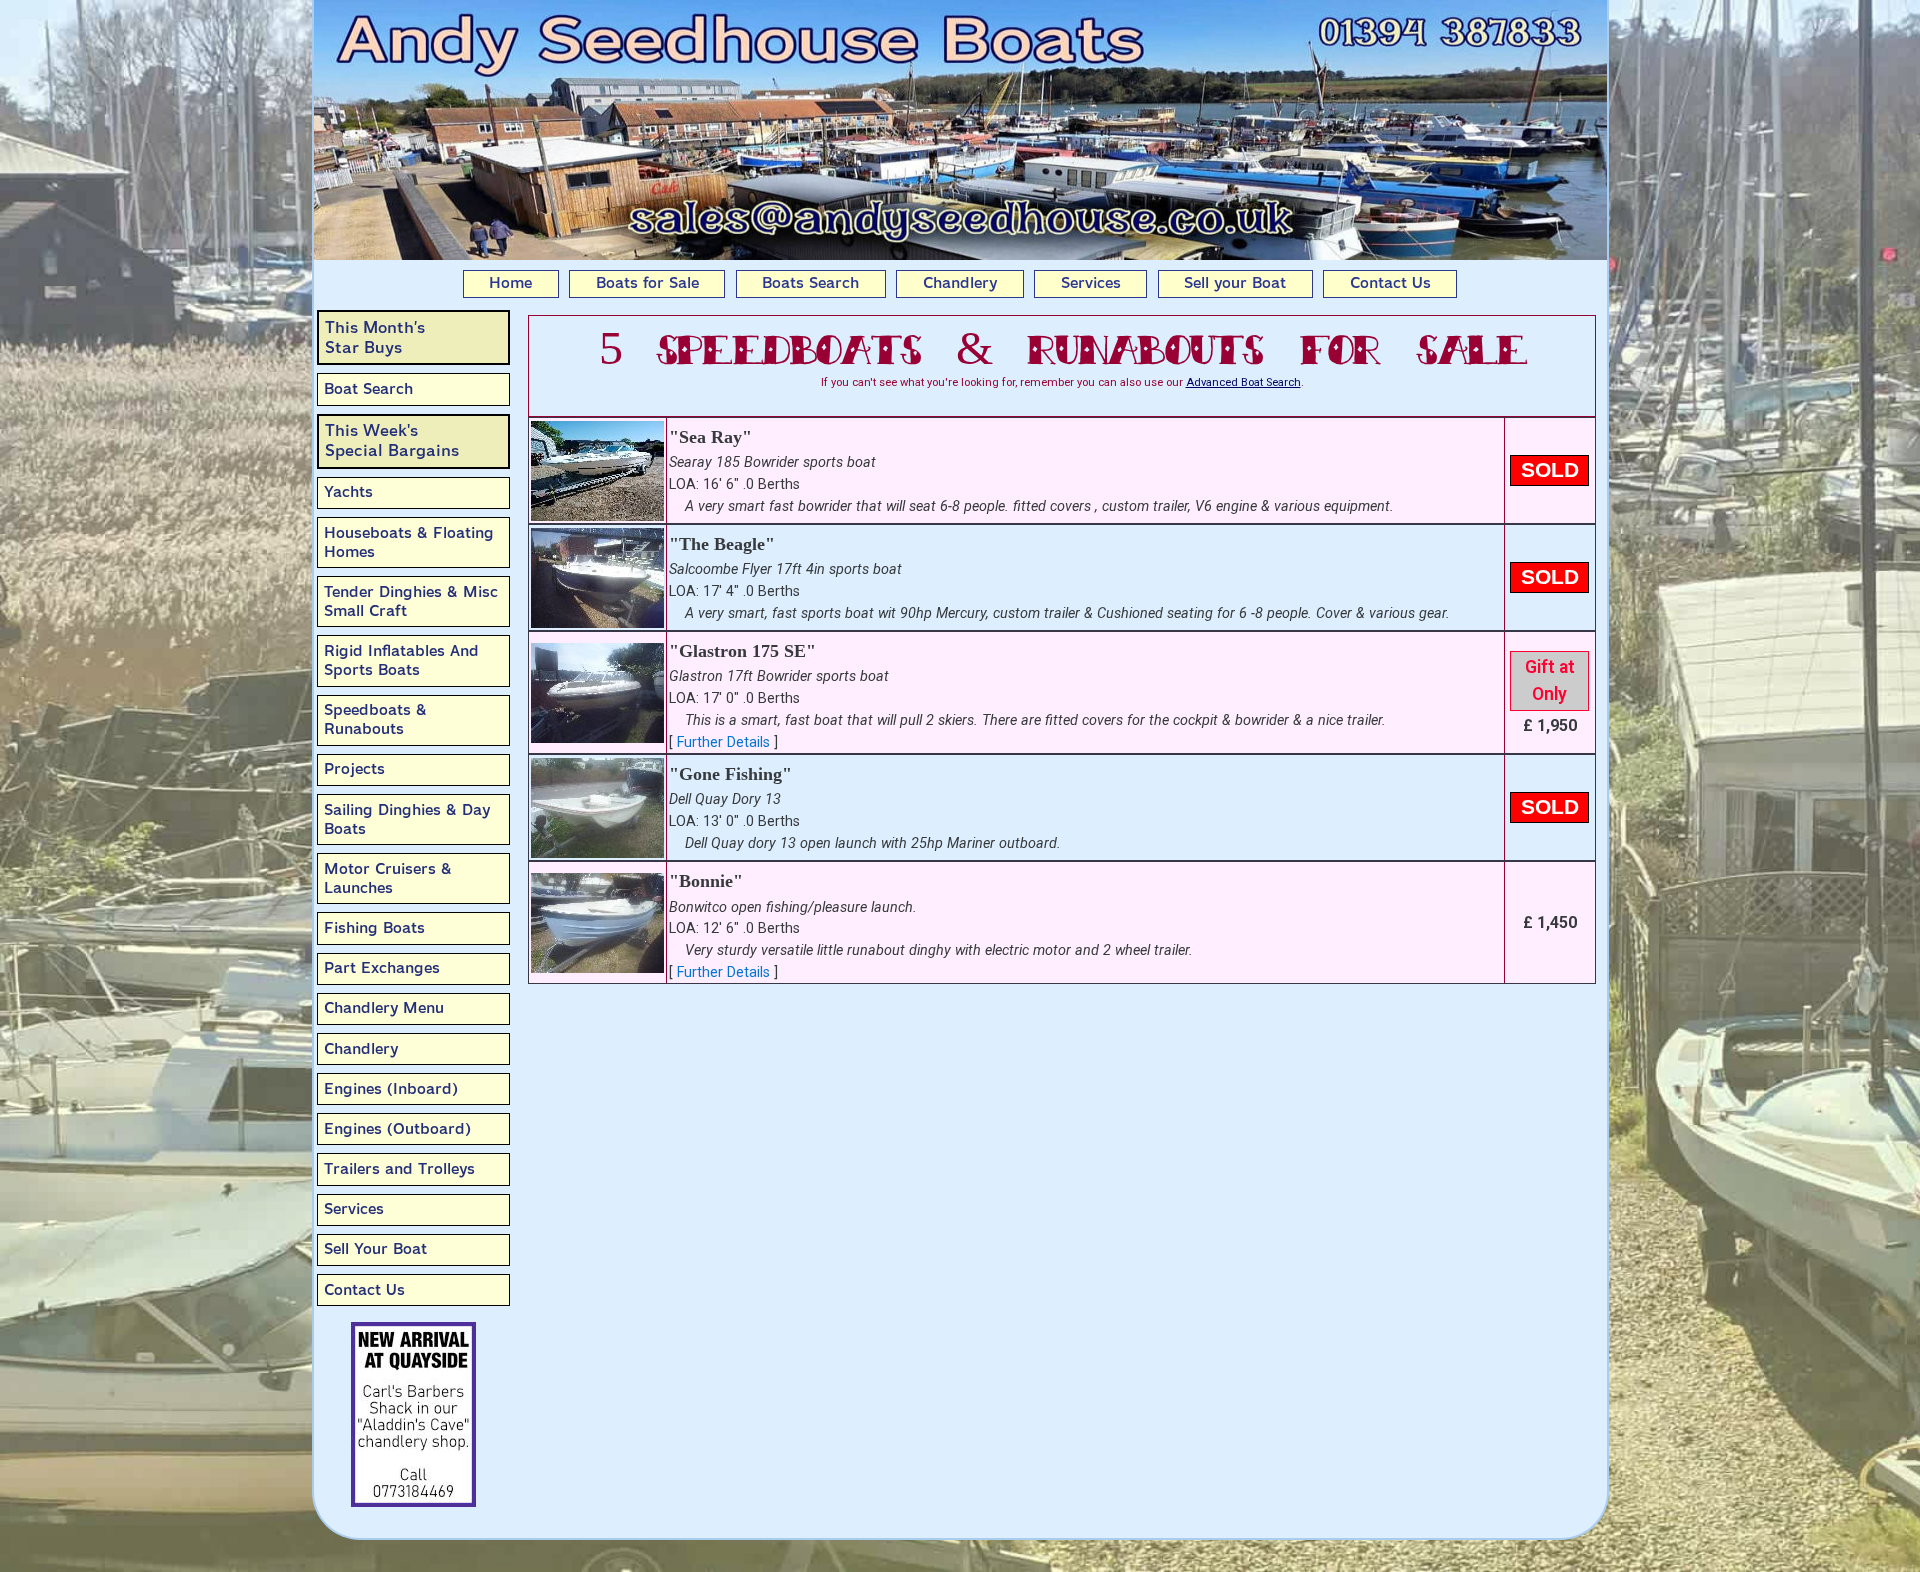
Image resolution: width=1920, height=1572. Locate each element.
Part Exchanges (382, 968)
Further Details (723, 742)
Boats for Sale (647, 283)
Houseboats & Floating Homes (409, 542)
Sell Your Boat (375, 1249)
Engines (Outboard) (397, 1129)
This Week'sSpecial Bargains (392, 440)
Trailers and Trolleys (399, 1169)
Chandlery (960, 283)
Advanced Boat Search (1243, 382)
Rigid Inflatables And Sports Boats (401, 660)
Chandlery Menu (384, 1008)
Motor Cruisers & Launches (388, 878)
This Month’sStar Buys (375, 337)
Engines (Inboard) (391, 1089)
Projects (354, 769)
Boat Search (368, 389)
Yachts (348, 492)
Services (1091, 283)
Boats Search (810, 283)
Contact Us (1390, 283)
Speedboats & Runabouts (375, 719)
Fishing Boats (374, 928)
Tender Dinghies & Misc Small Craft (411, 601)
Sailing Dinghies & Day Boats (407, 819)
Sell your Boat (1235, 283)
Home (510, 283)
